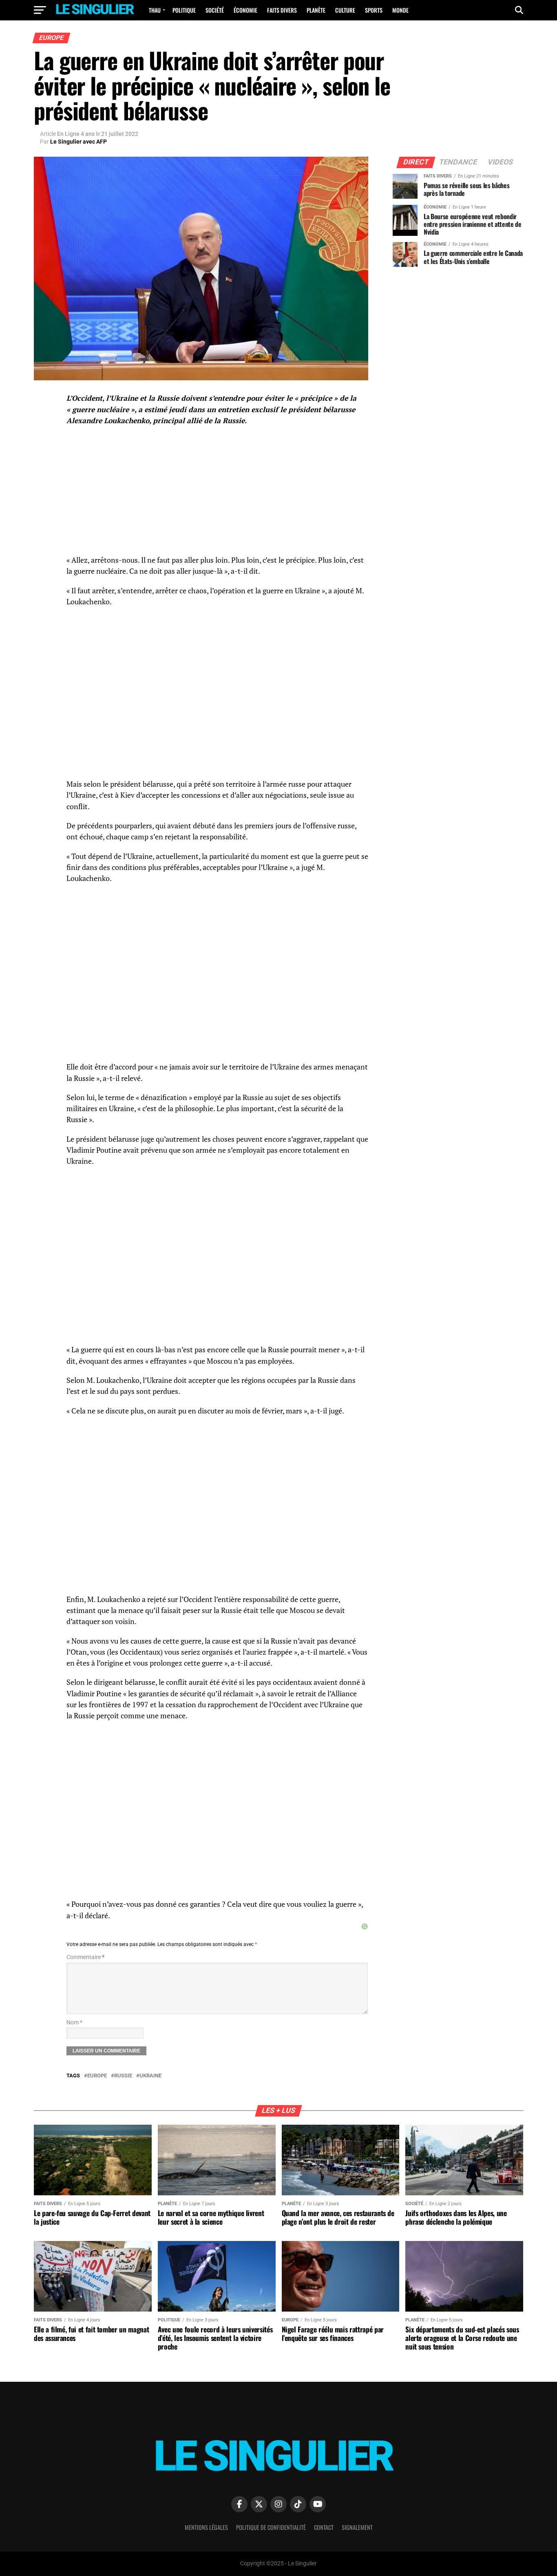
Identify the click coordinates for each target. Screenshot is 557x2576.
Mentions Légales (206, 2527)
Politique (184, 10)
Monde (400, 10)
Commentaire (85, 1957)
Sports (374, 10)
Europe (97, 2076)
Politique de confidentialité (271, 2527)
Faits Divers (282, 10)
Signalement (357, 2527)
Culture (345, 10)
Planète (316, 10)
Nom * (74, 2022)
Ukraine (150, 2076)
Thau (155, 10)
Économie (245, 10)
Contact (324, 2527)
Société (215, 10)
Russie (123, 2076)
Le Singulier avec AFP (78, 142)
